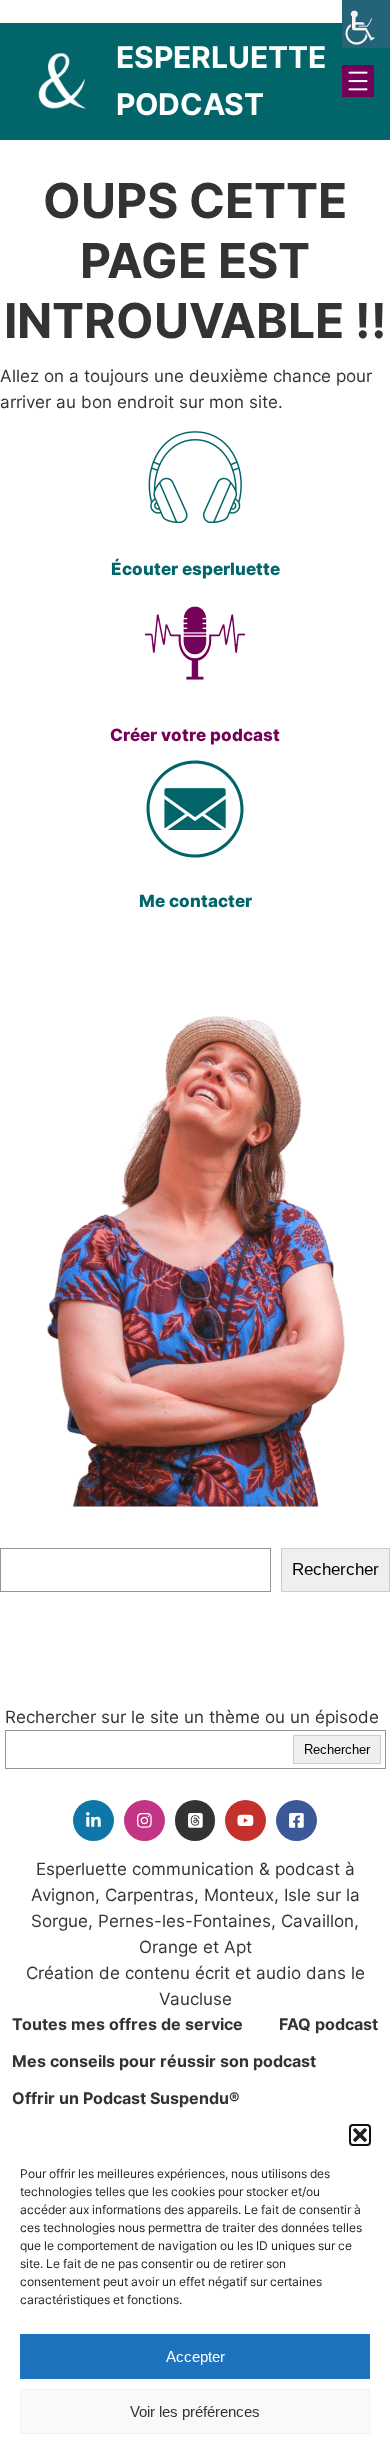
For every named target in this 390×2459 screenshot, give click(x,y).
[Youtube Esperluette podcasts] (245, 1820)
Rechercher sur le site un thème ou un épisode (192, 1717)
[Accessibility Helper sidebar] (366, 24)
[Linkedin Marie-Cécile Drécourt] (93, 1820)
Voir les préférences (195, 2411)
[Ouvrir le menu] (358, 81)
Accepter (195, 2356)
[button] (360, 2135)
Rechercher (335, 1569)
